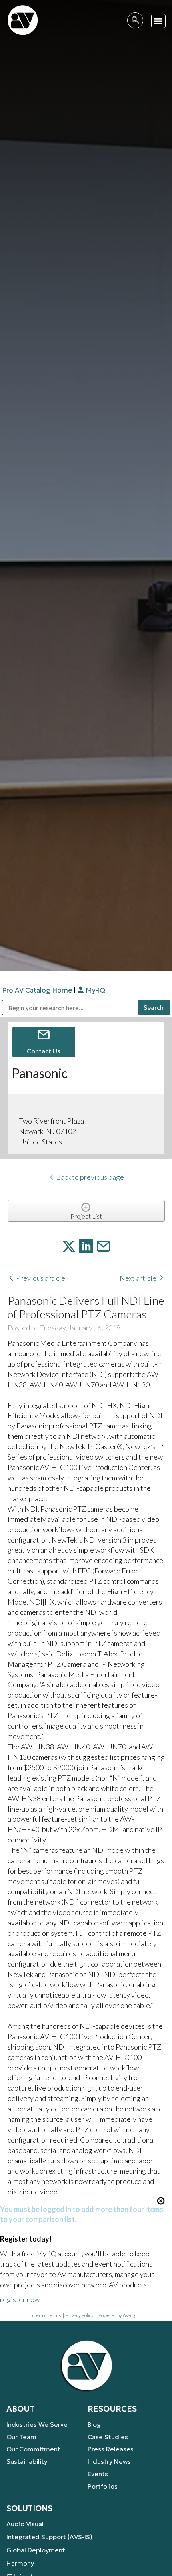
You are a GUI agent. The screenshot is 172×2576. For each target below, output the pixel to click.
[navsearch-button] (135, 20)
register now (20, 2299)
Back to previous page (89, 1177)
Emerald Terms (45, 2315)
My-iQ (95, 990)
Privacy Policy (80, 2315)
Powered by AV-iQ (117, 2315)
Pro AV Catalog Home (38, 990)
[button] (159, 21)
